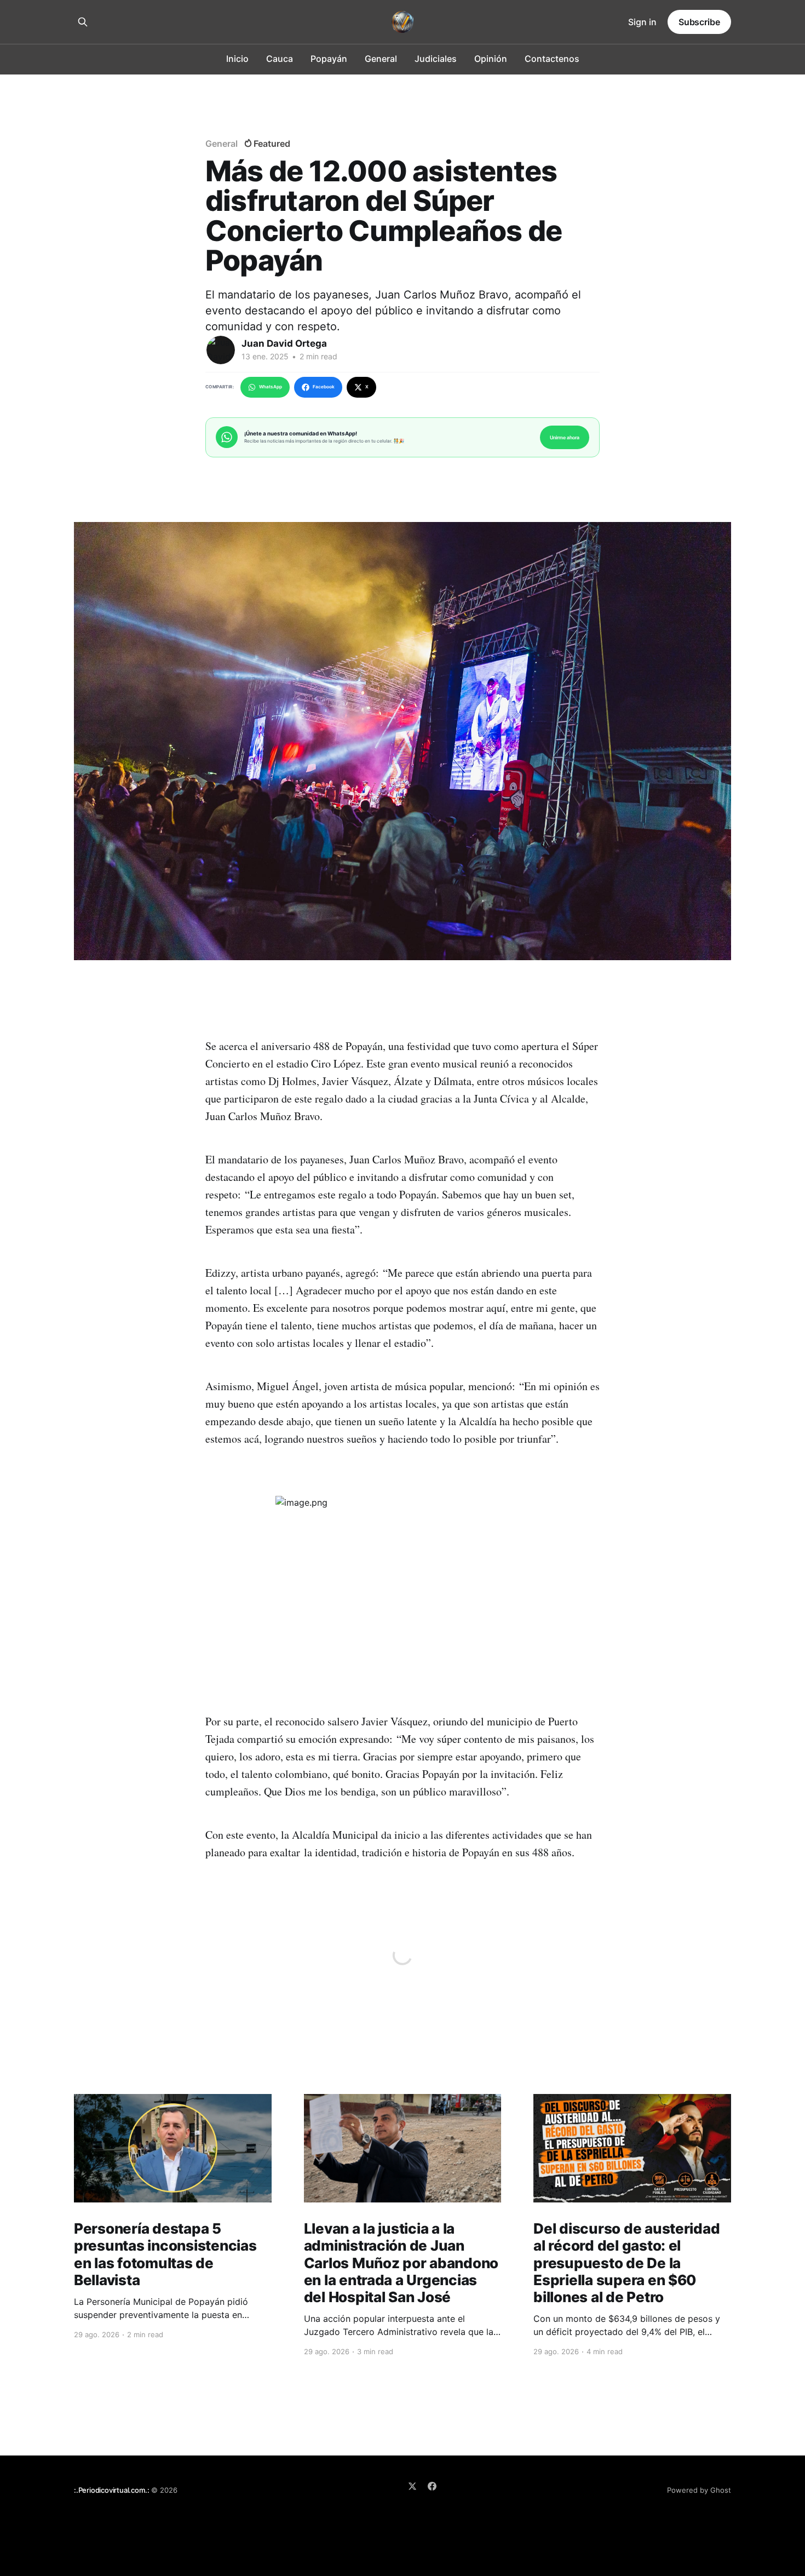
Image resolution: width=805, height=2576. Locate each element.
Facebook (324, 387)
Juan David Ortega (284, 343)
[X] (412, 2486)
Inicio (237, 59)
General (381, 59)
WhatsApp (271, 387)
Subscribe (699, 22)
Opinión (491, 59)
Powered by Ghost (699, 2490)
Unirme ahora (565, 437)
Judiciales (436, 59)
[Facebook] (432, 2486)
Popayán (329, 59)
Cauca (280, 59)
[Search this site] (83, 22)
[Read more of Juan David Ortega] (221, 350)
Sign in (642, 22)
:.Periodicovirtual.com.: (111, 2490)
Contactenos (552, 59)
